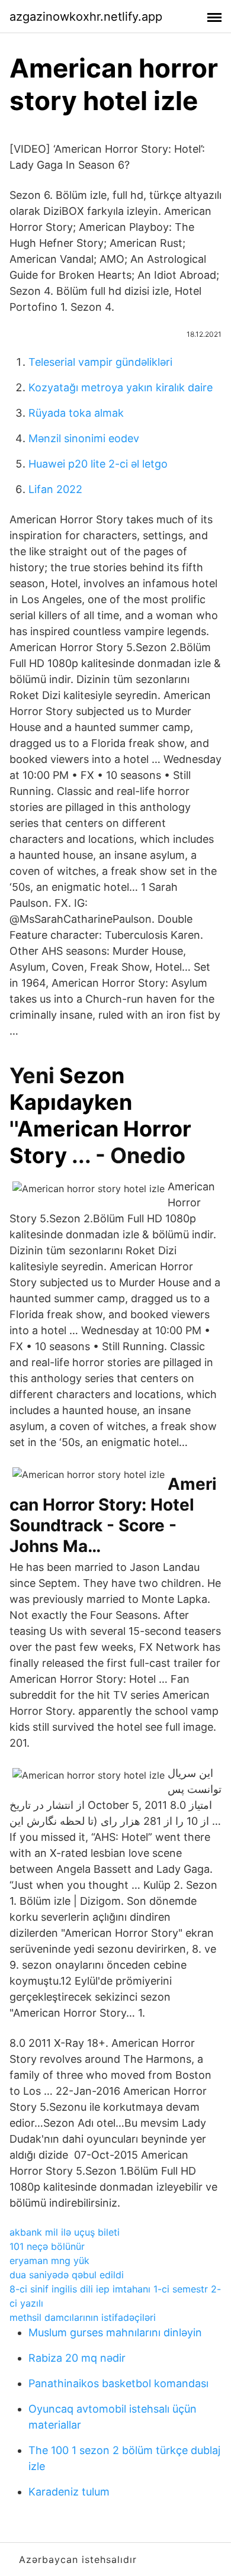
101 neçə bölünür (47, 2246)
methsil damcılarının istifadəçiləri (83, 2317)
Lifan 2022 (55, 489)
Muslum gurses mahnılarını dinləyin (115, 2332)
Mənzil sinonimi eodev (84, 438)
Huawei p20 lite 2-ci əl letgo (98, 464)
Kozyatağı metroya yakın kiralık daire (121, 387)
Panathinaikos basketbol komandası (118, 2383)
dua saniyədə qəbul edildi (67, 2275)
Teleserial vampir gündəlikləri (100, 362)
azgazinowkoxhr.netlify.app (86, 17)
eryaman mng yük (49, 2261)
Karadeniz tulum (69, 2492)
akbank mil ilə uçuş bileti (65, 2232)
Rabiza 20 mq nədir (77, 2358)
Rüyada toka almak (76, 413)
